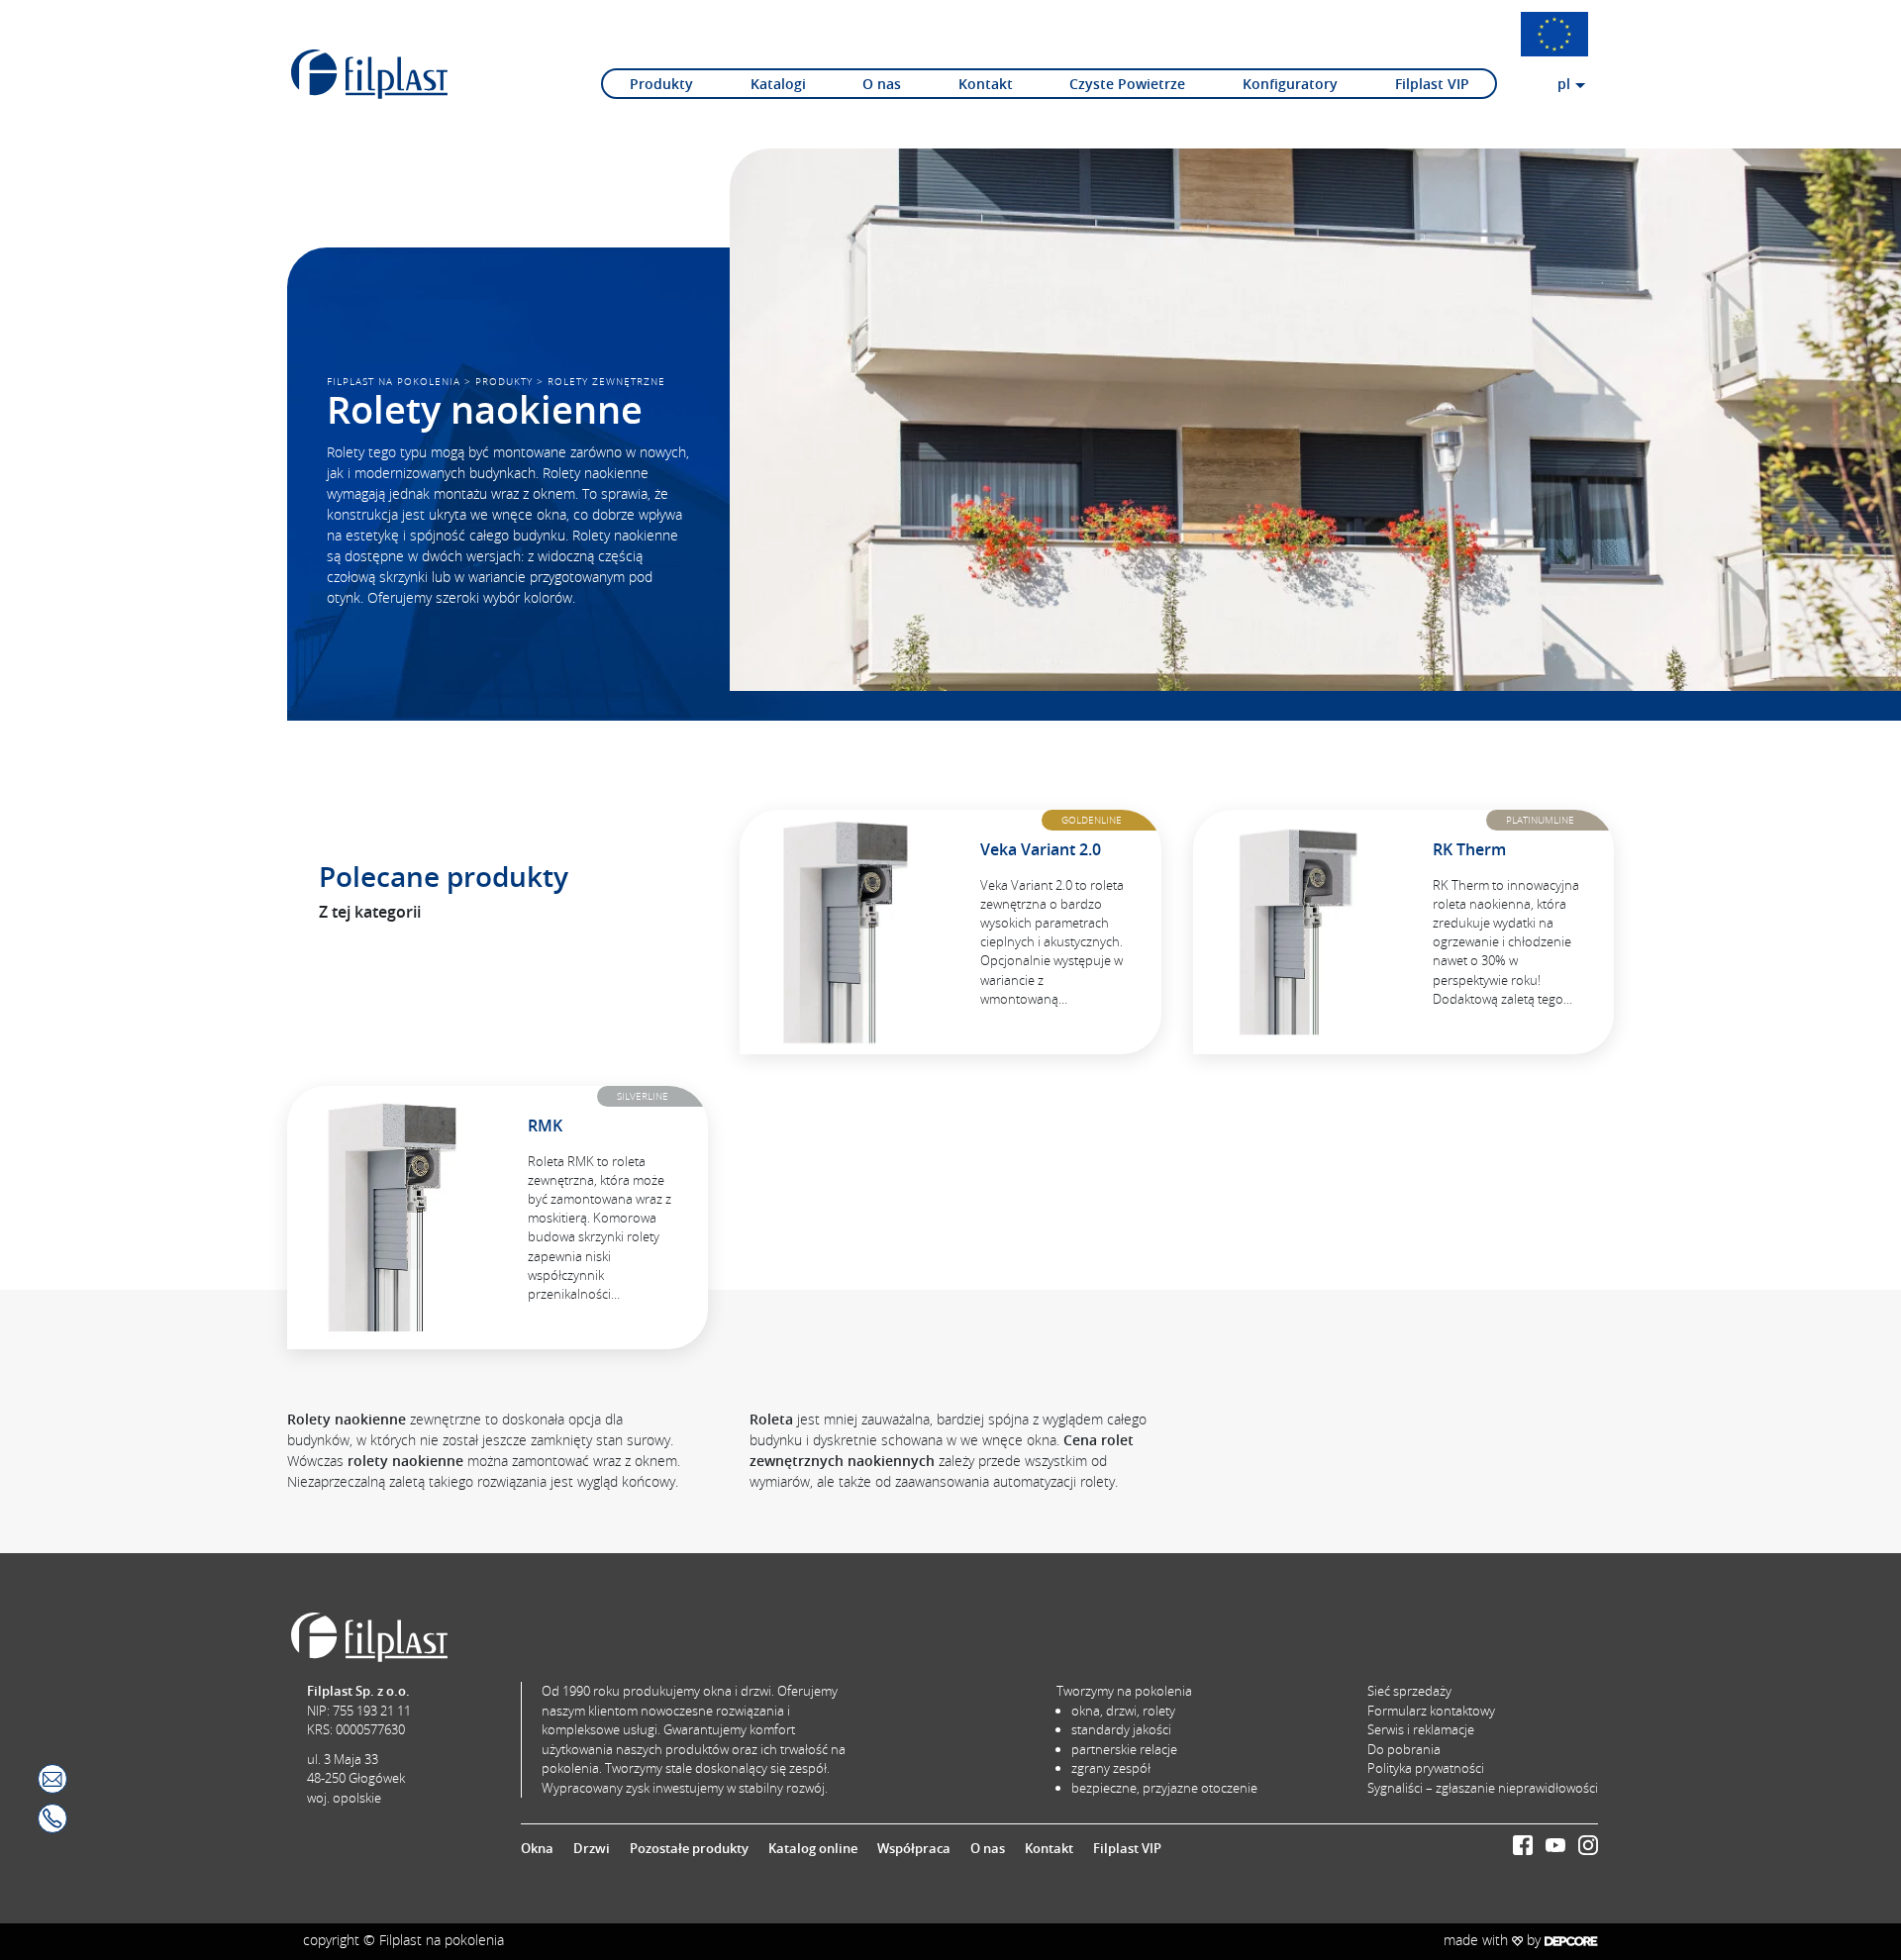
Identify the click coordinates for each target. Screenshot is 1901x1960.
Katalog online (813, 1848)
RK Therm (1469, 849)
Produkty (661, 84)
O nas (882, 84)
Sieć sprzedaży (1409, 1691)
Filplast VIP (1432, 84)
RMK (545, 1126)
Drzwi (592, 1848)
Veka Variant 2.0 (1041, 849)
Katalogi (778, 84)
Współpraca (914, 1848)
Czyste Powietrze (1127, 84)
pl (1564, 84)
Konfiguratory (1290, 84)
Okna (537, 1848)
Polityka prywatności (1426, 1768)
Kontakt (986, 84)
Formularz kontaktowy (1431, 1711)
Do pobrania (1404, 1749)
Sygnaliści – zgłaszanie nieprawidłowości (1483, 1788)
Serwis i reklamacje (1421, 1729)
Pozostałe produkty (689, 1848)
